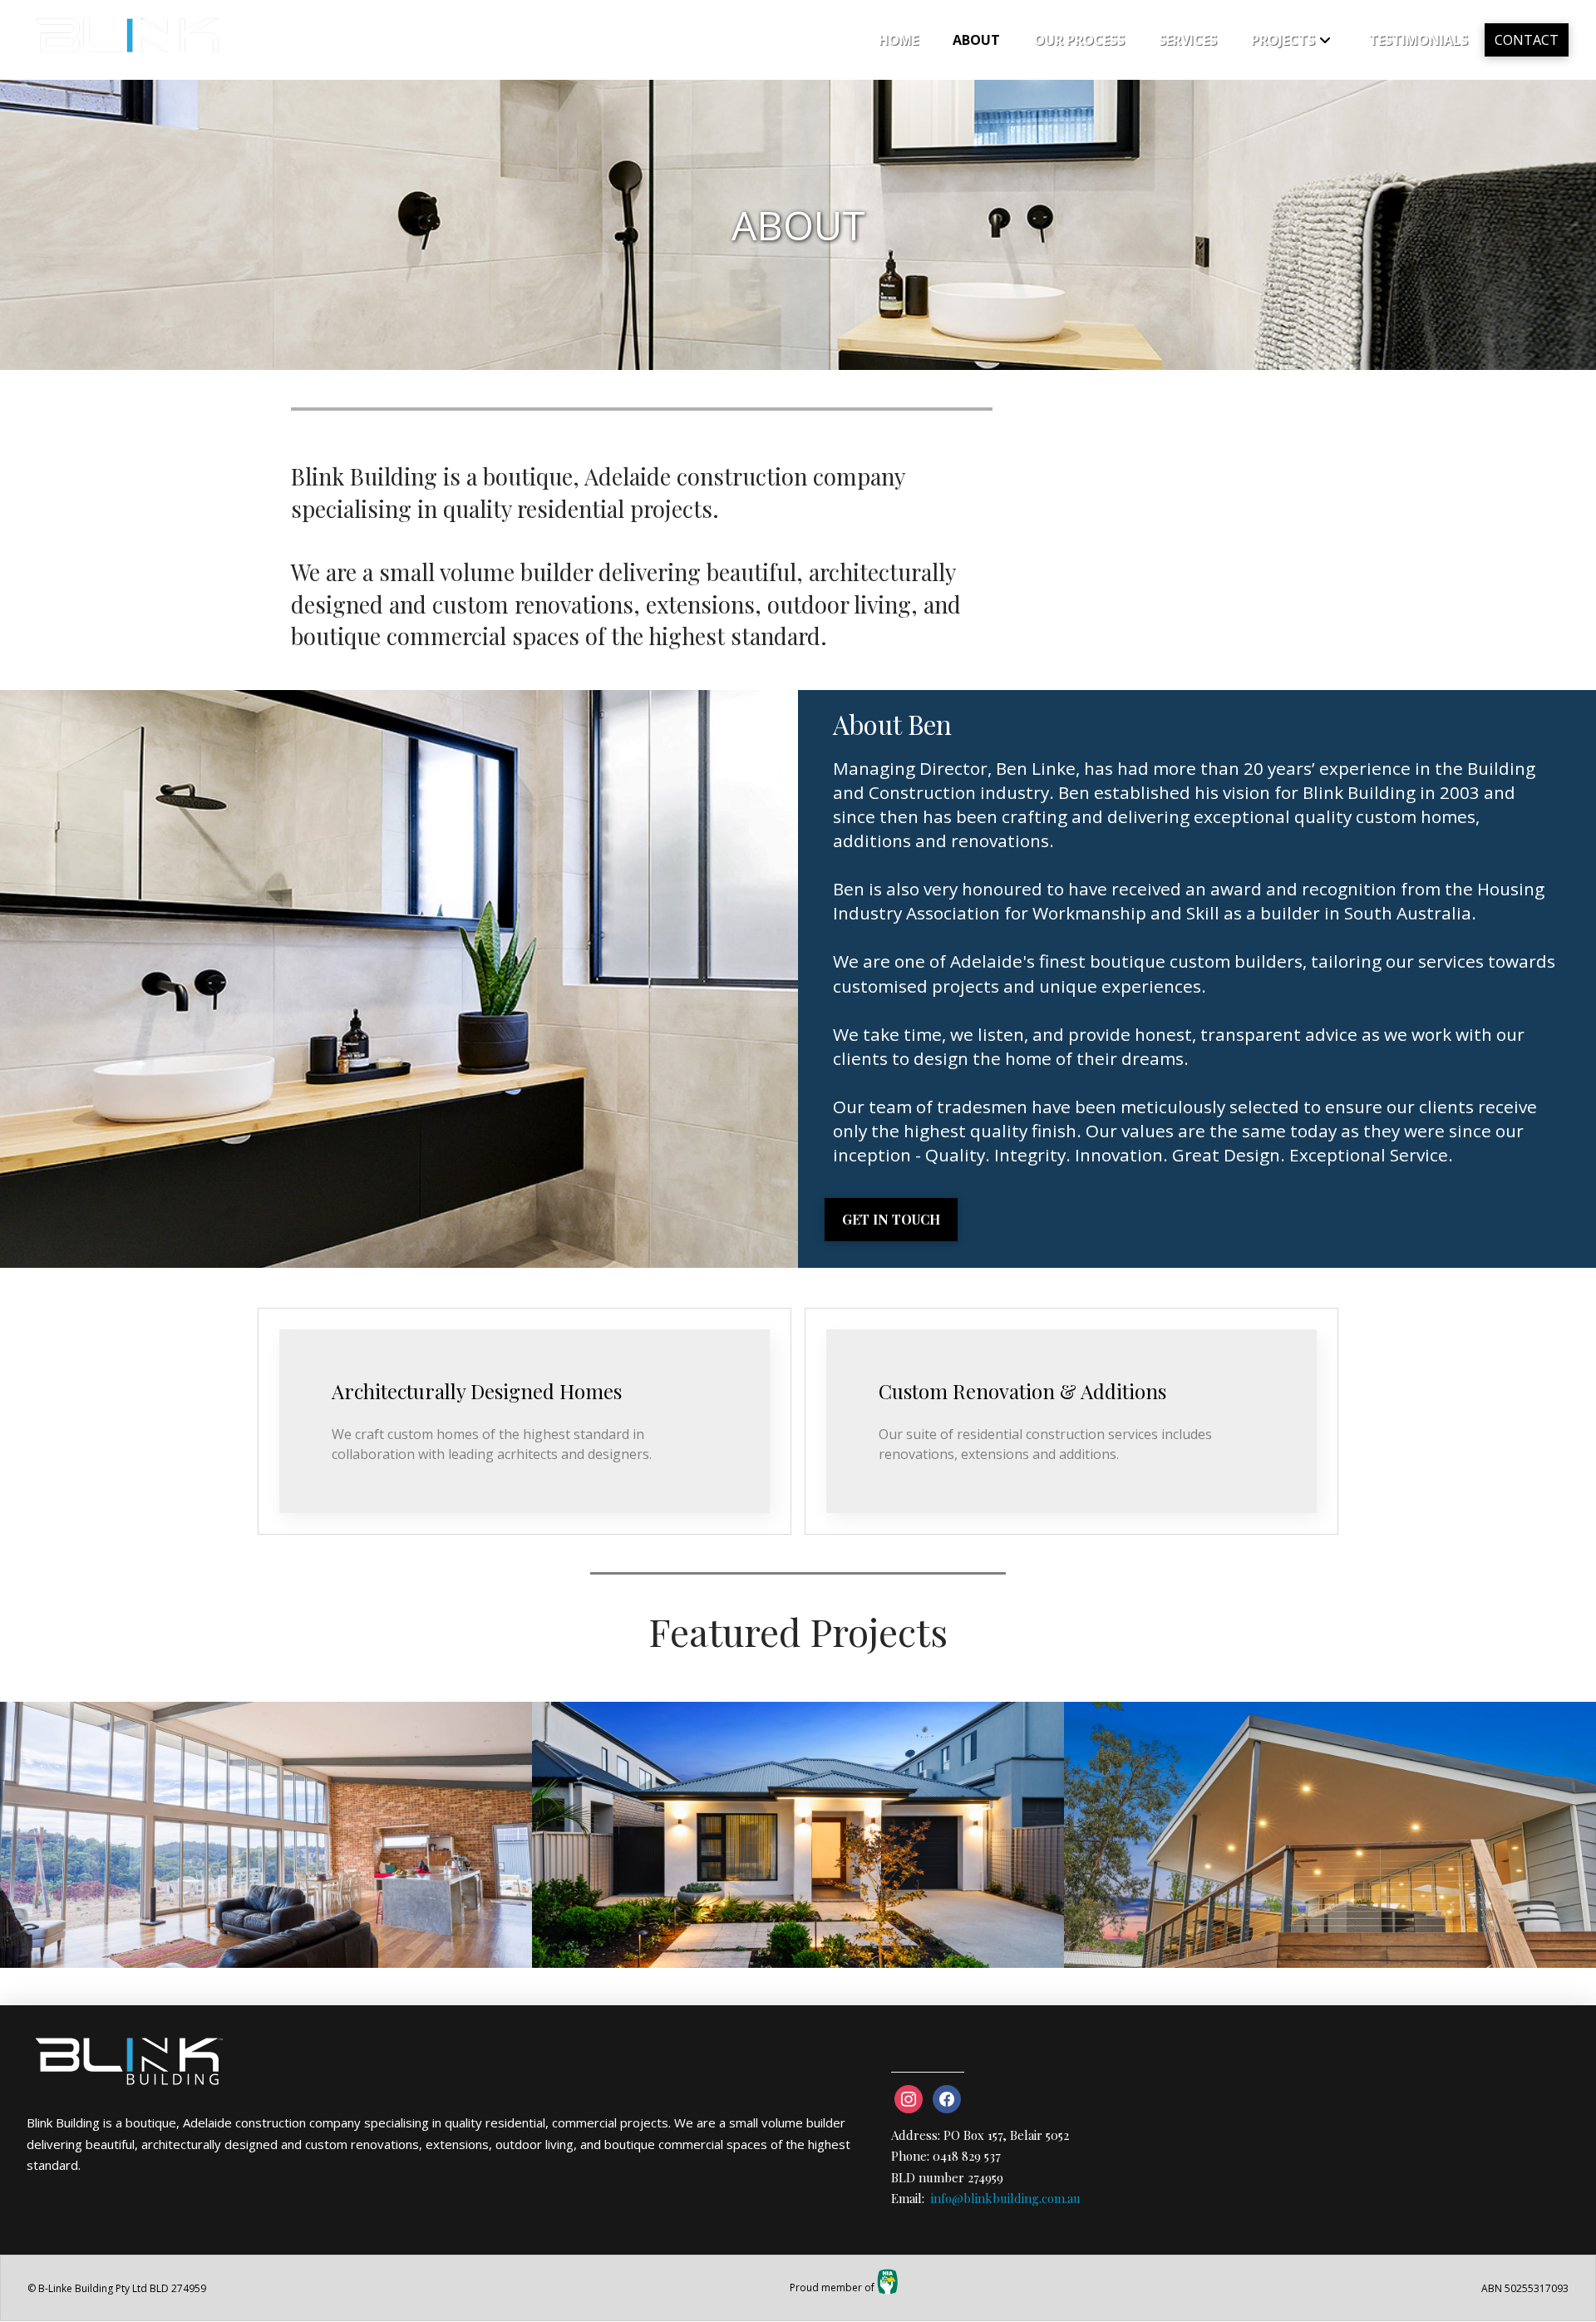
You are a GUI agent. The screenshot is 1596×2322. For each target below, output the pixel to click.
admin (41, 1944)
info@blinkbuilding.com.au (1006, 2198)
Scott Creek (258, 1772)
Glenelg (790, 1772)
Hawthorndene (1322, 1772)
